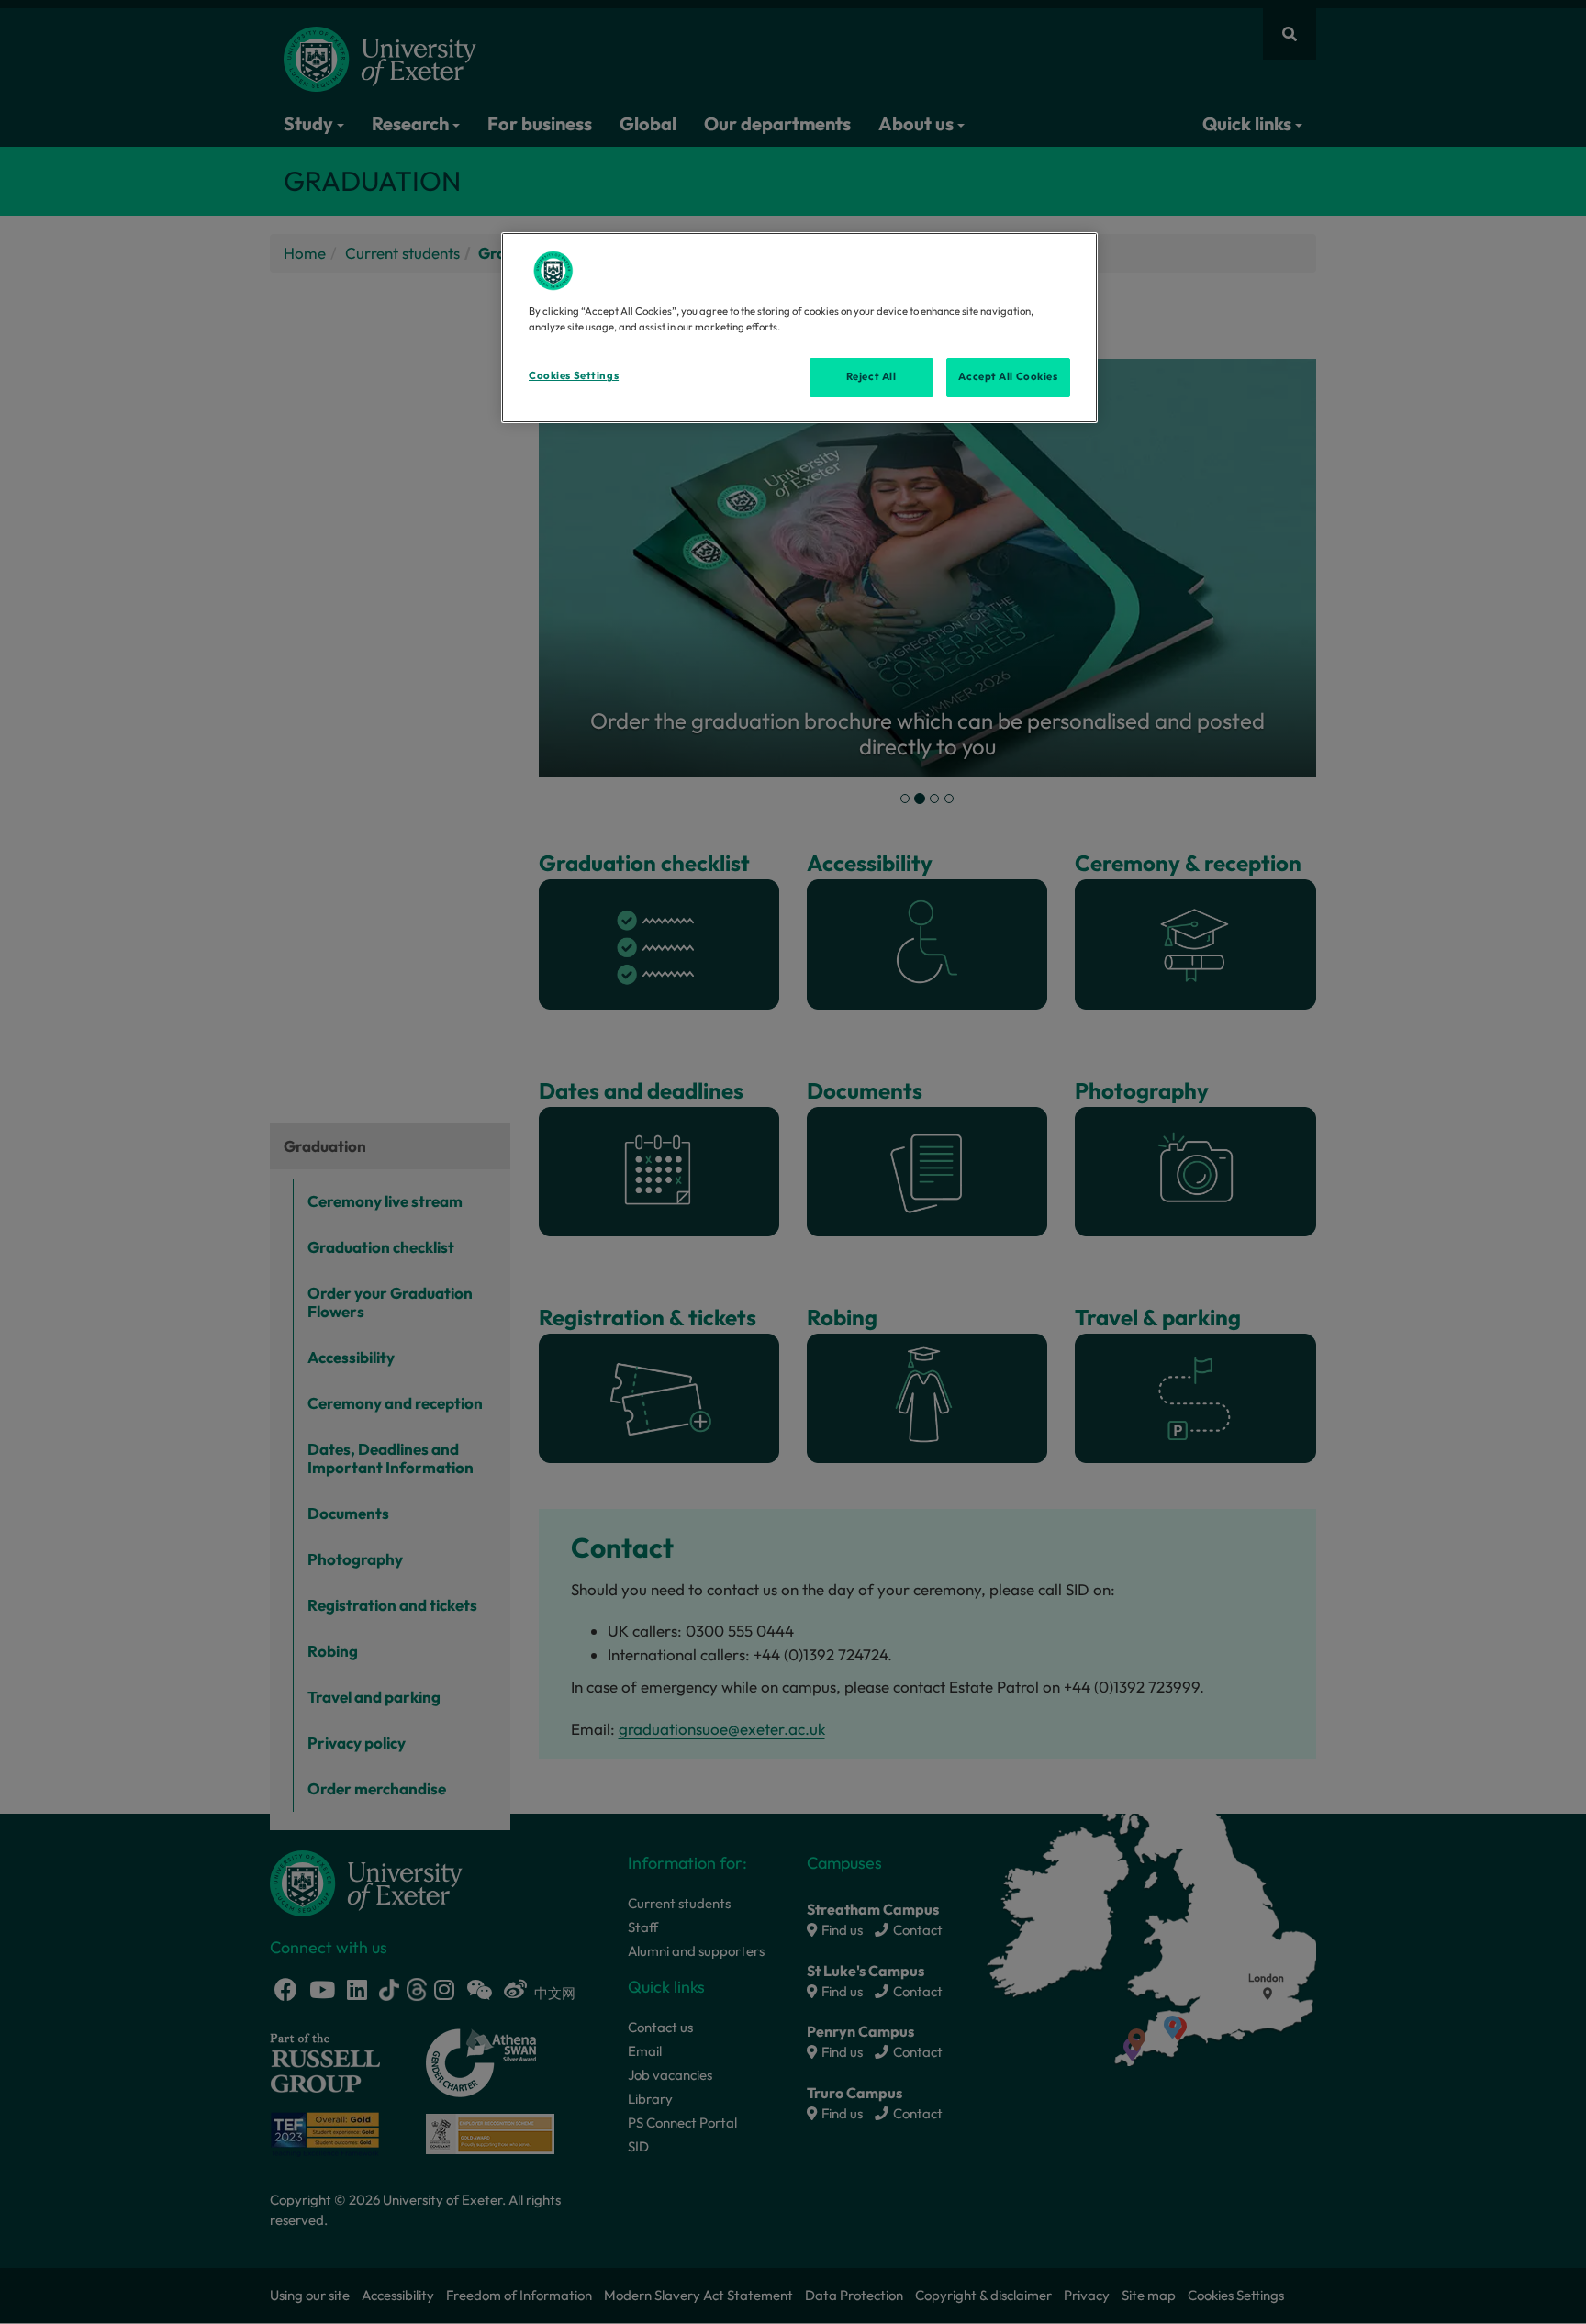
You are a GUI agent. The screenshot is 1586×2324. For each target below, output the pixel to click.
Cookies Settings (574, 375)
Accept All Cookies (1008, 376)
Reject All (871, 376)
